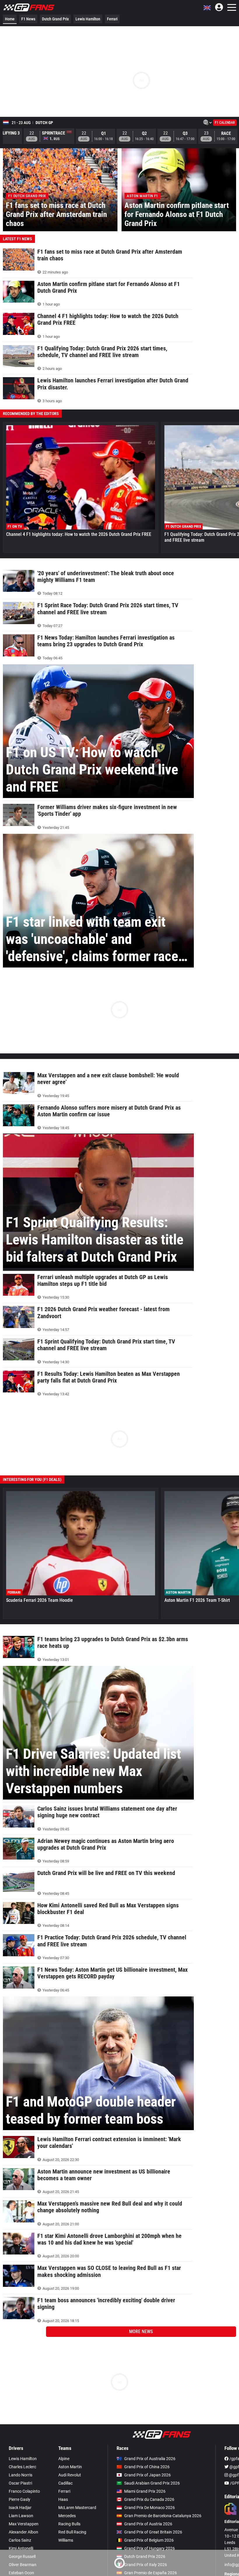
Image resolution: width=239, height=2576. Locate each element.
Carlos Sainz (20, 2540)
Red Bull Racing (72, 2532)
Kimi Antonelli (21, 2548)
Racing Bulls (69, 2524)
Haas (63, 2499)
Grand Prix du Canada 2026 (149, 2499)
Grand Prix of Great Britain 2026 (153, 2532)
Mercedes (67, 2516)
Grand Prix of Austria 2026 (148, 2524)
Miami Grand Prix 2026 (145, 2491)
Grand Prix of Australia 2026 (150, 2459)
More (141, 2332)
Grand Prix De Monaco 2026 (150, 2508)
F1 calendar (225, 123)
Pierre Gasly (20, 2499)
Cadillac (65, 2483)
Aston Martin (70, 2467)
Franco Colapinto (24, 2491)
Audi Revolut (70, 2475)
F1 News (28, 19)
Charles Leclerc (22, 2467)
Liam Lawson (21, 2516)
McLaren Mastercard (77, 2508)
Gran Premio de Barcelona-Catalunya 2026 (163, 2516)
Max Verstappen (24, 2524)
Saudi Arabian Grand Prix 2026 (152, 2483)
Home (10, 19)
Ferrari (112, 19)
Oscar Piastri (20, 2483)
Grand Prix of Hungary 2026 (150, 2548)
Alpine (64, 2459)
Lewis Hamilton (88, 19)
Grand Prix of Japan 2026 (147, 2475)
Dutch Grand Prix (55, 19)
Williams (66, 2540)
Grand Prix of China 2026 (147, 2467)
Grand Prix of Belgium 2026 (149, 2540)
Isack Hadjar (20, 2508)
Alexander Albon (23, 2532)
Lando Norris (21, 2475)
